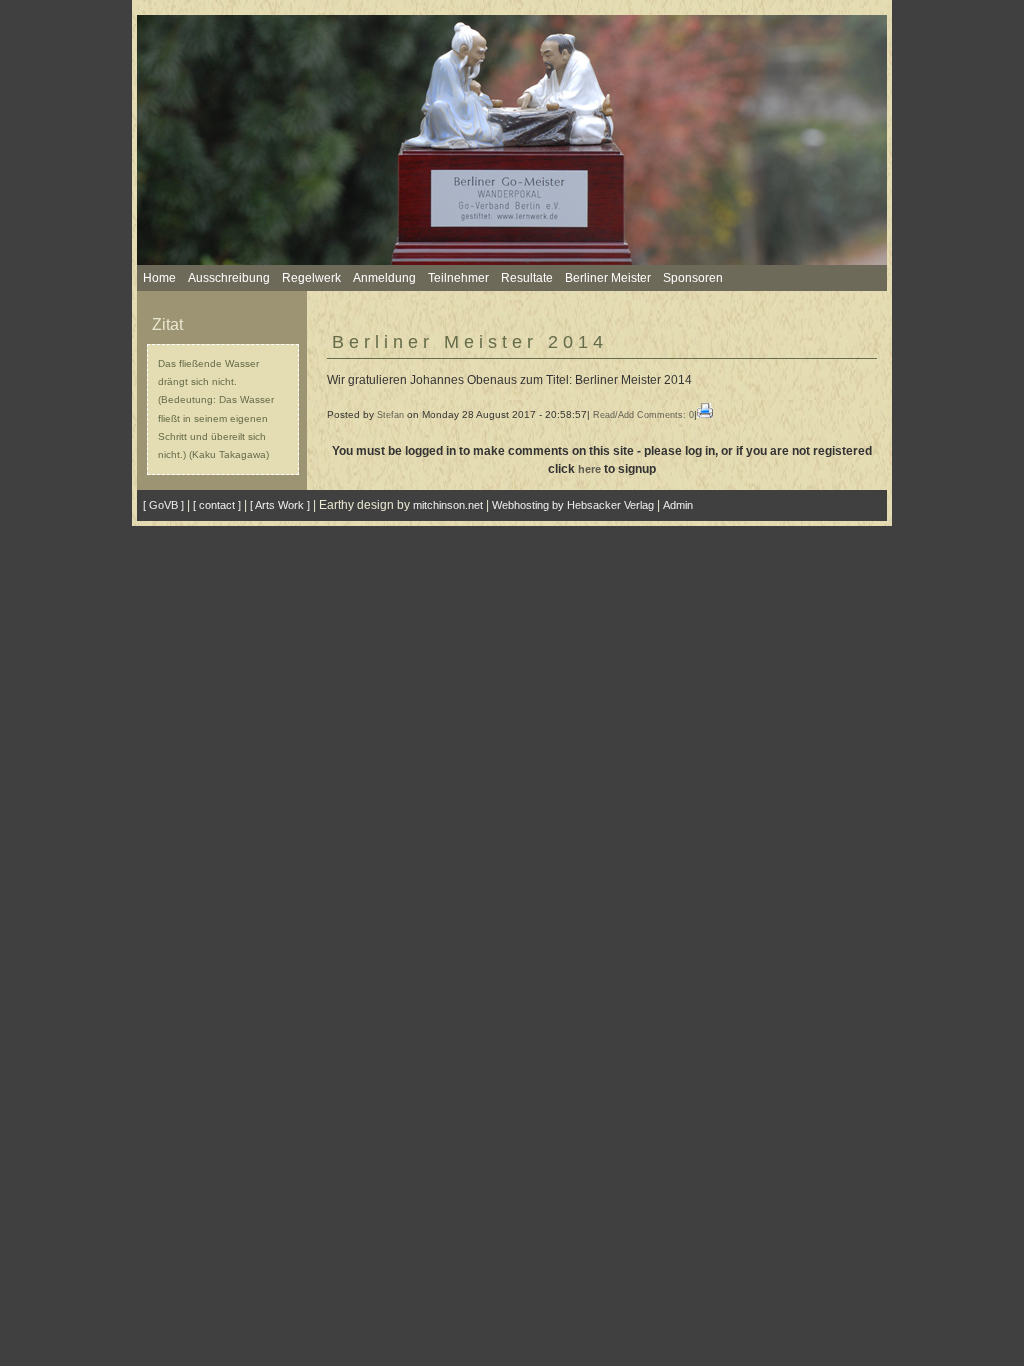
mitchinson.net (448, 505)
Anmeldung (384, 278)
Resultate (527, 278)
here (589, 469)
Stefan (390, 415)
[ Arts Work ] (280, 505)
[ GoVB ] (163, 505)
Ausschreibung (229, 278)
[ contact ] (217, 505)
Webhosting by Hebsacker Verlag (573, 505)
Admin (678, 505)
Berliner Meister (608, 278)
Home (159, 278)
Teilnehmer (458, 278)
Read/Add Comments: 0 (643, 415)
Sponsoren (693, 278)
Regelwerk (311, 278)
